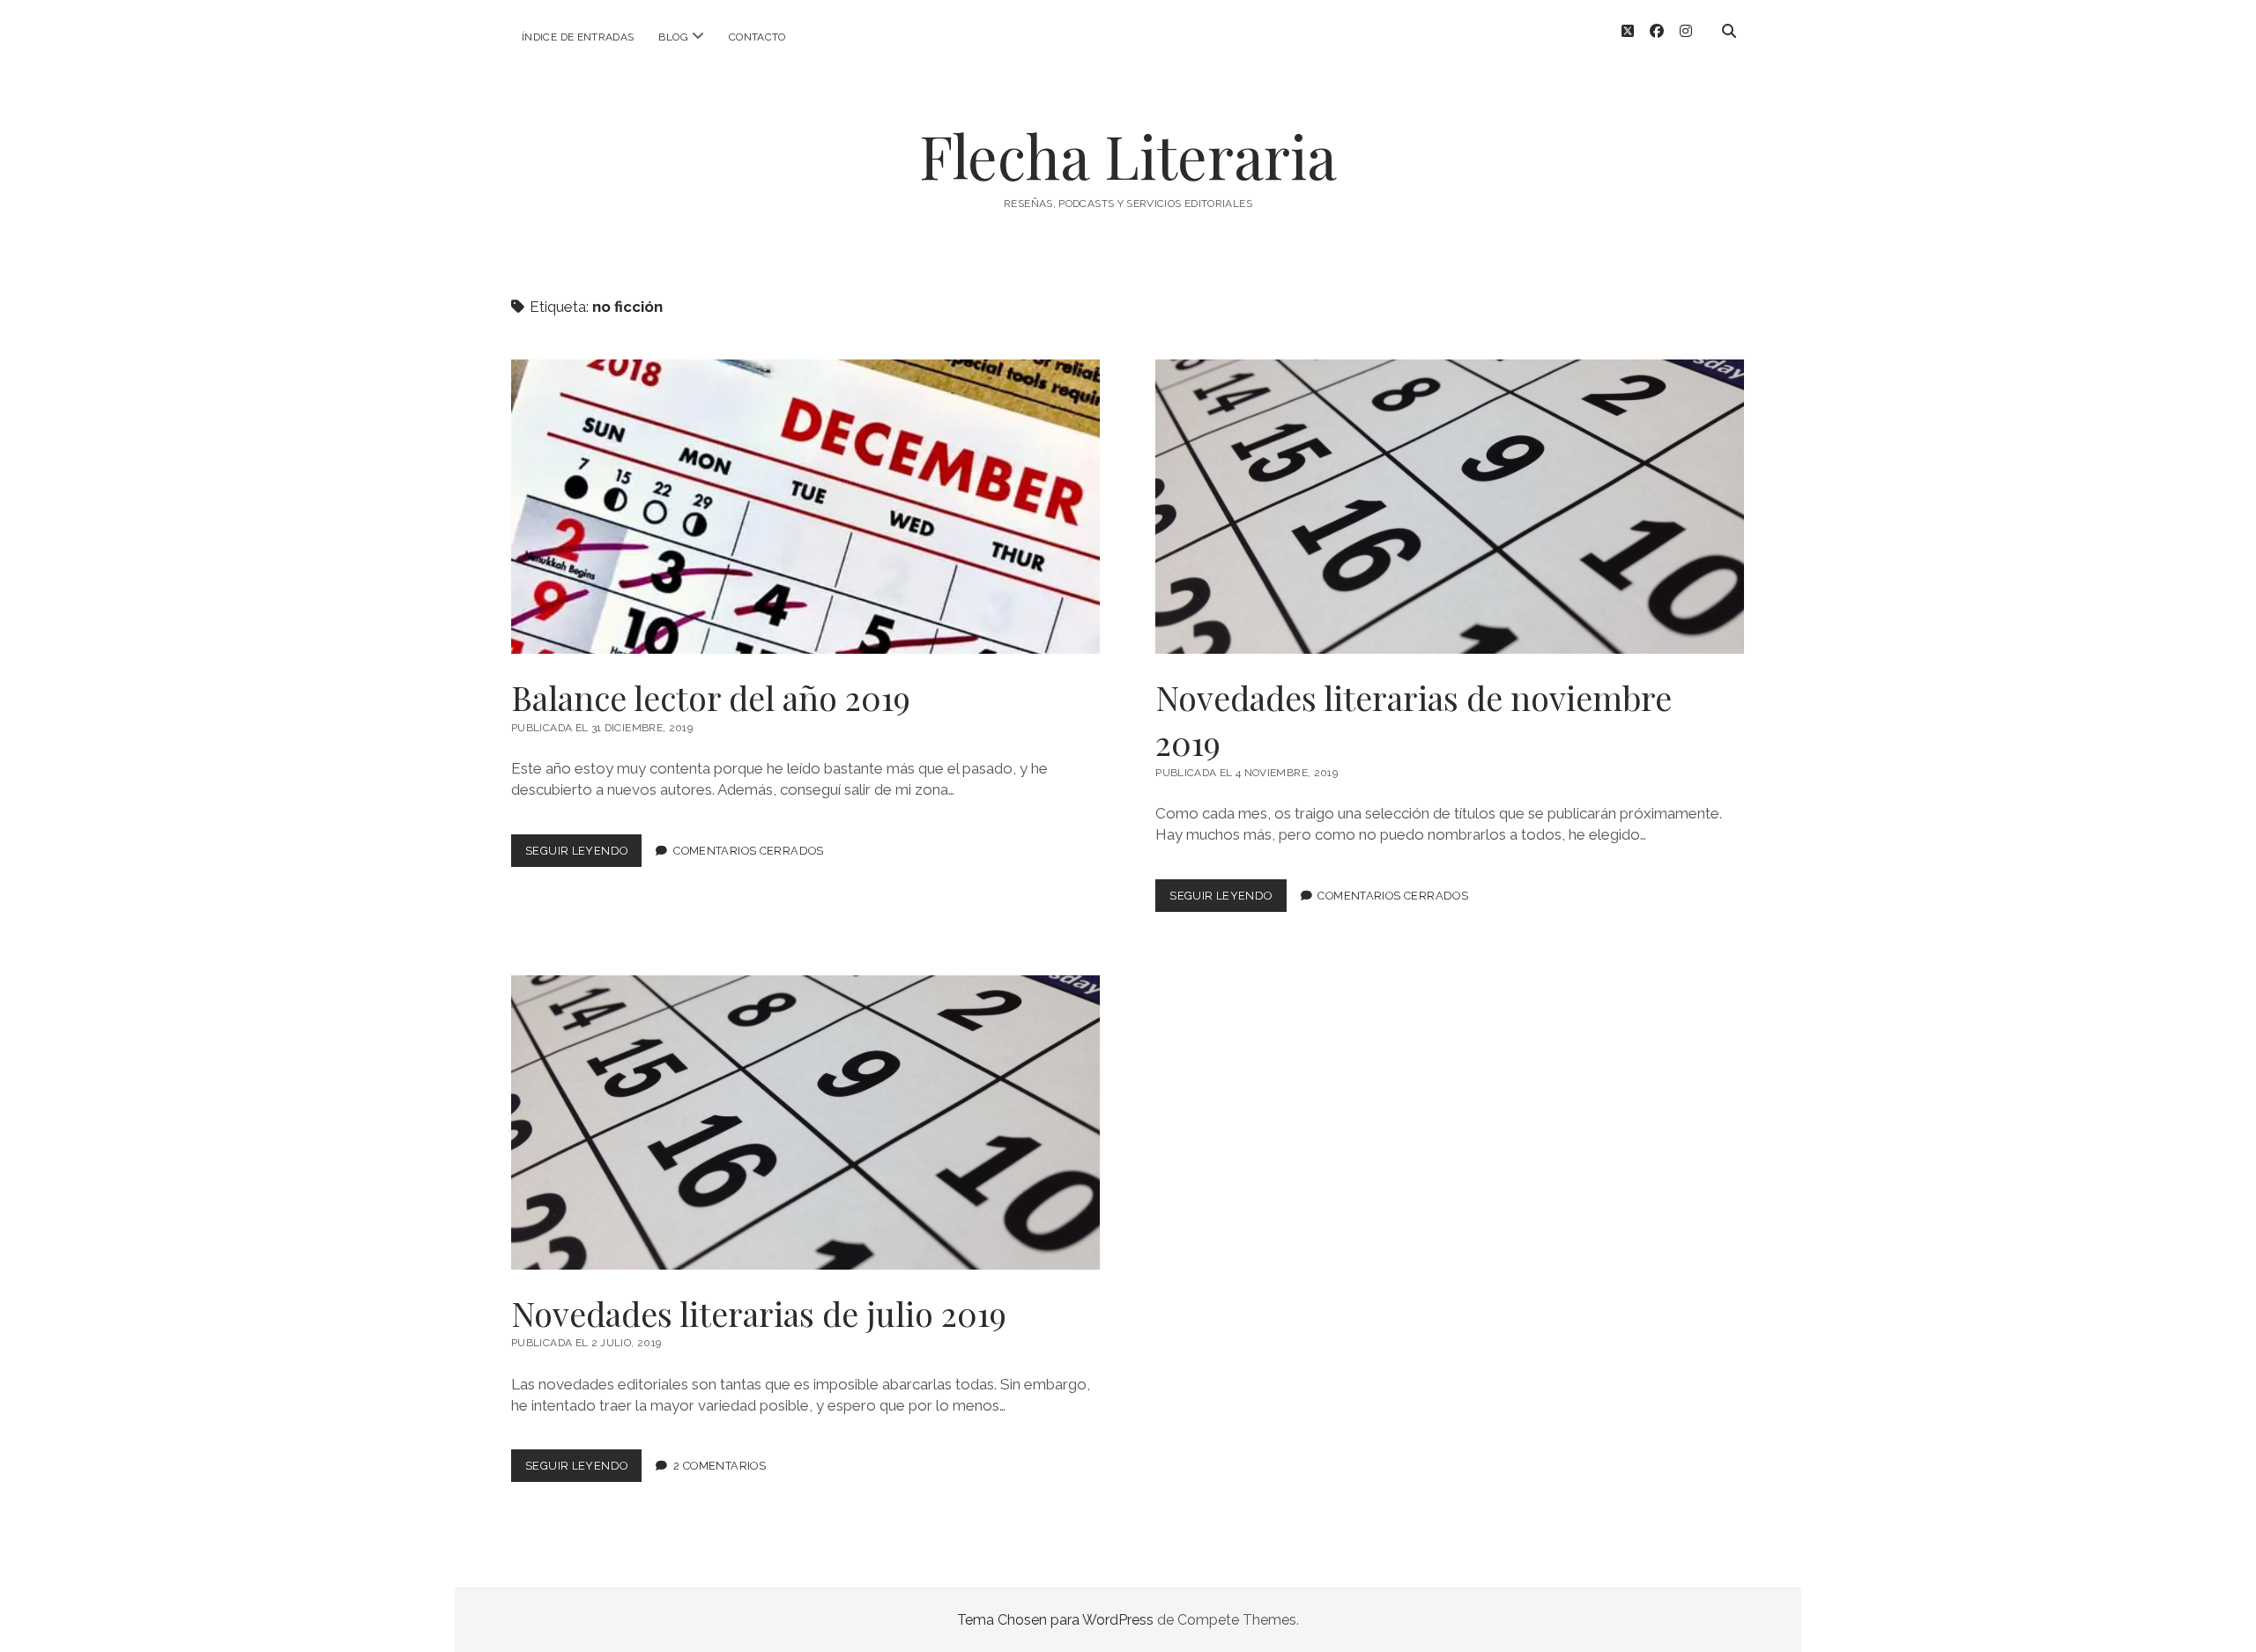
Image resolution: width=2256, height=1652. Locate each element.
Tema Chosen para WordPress (1055, 1620)
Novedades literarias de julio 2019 (805, 1122)
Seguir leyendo (583, 855)
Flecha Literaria (1128, 156)
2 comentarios (720, 1466)
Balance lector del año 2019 (805, 507)
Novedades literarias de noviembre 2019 (1450, 507)
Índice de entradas (578, 37)
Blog (673, 37)
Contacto (757, 37)
